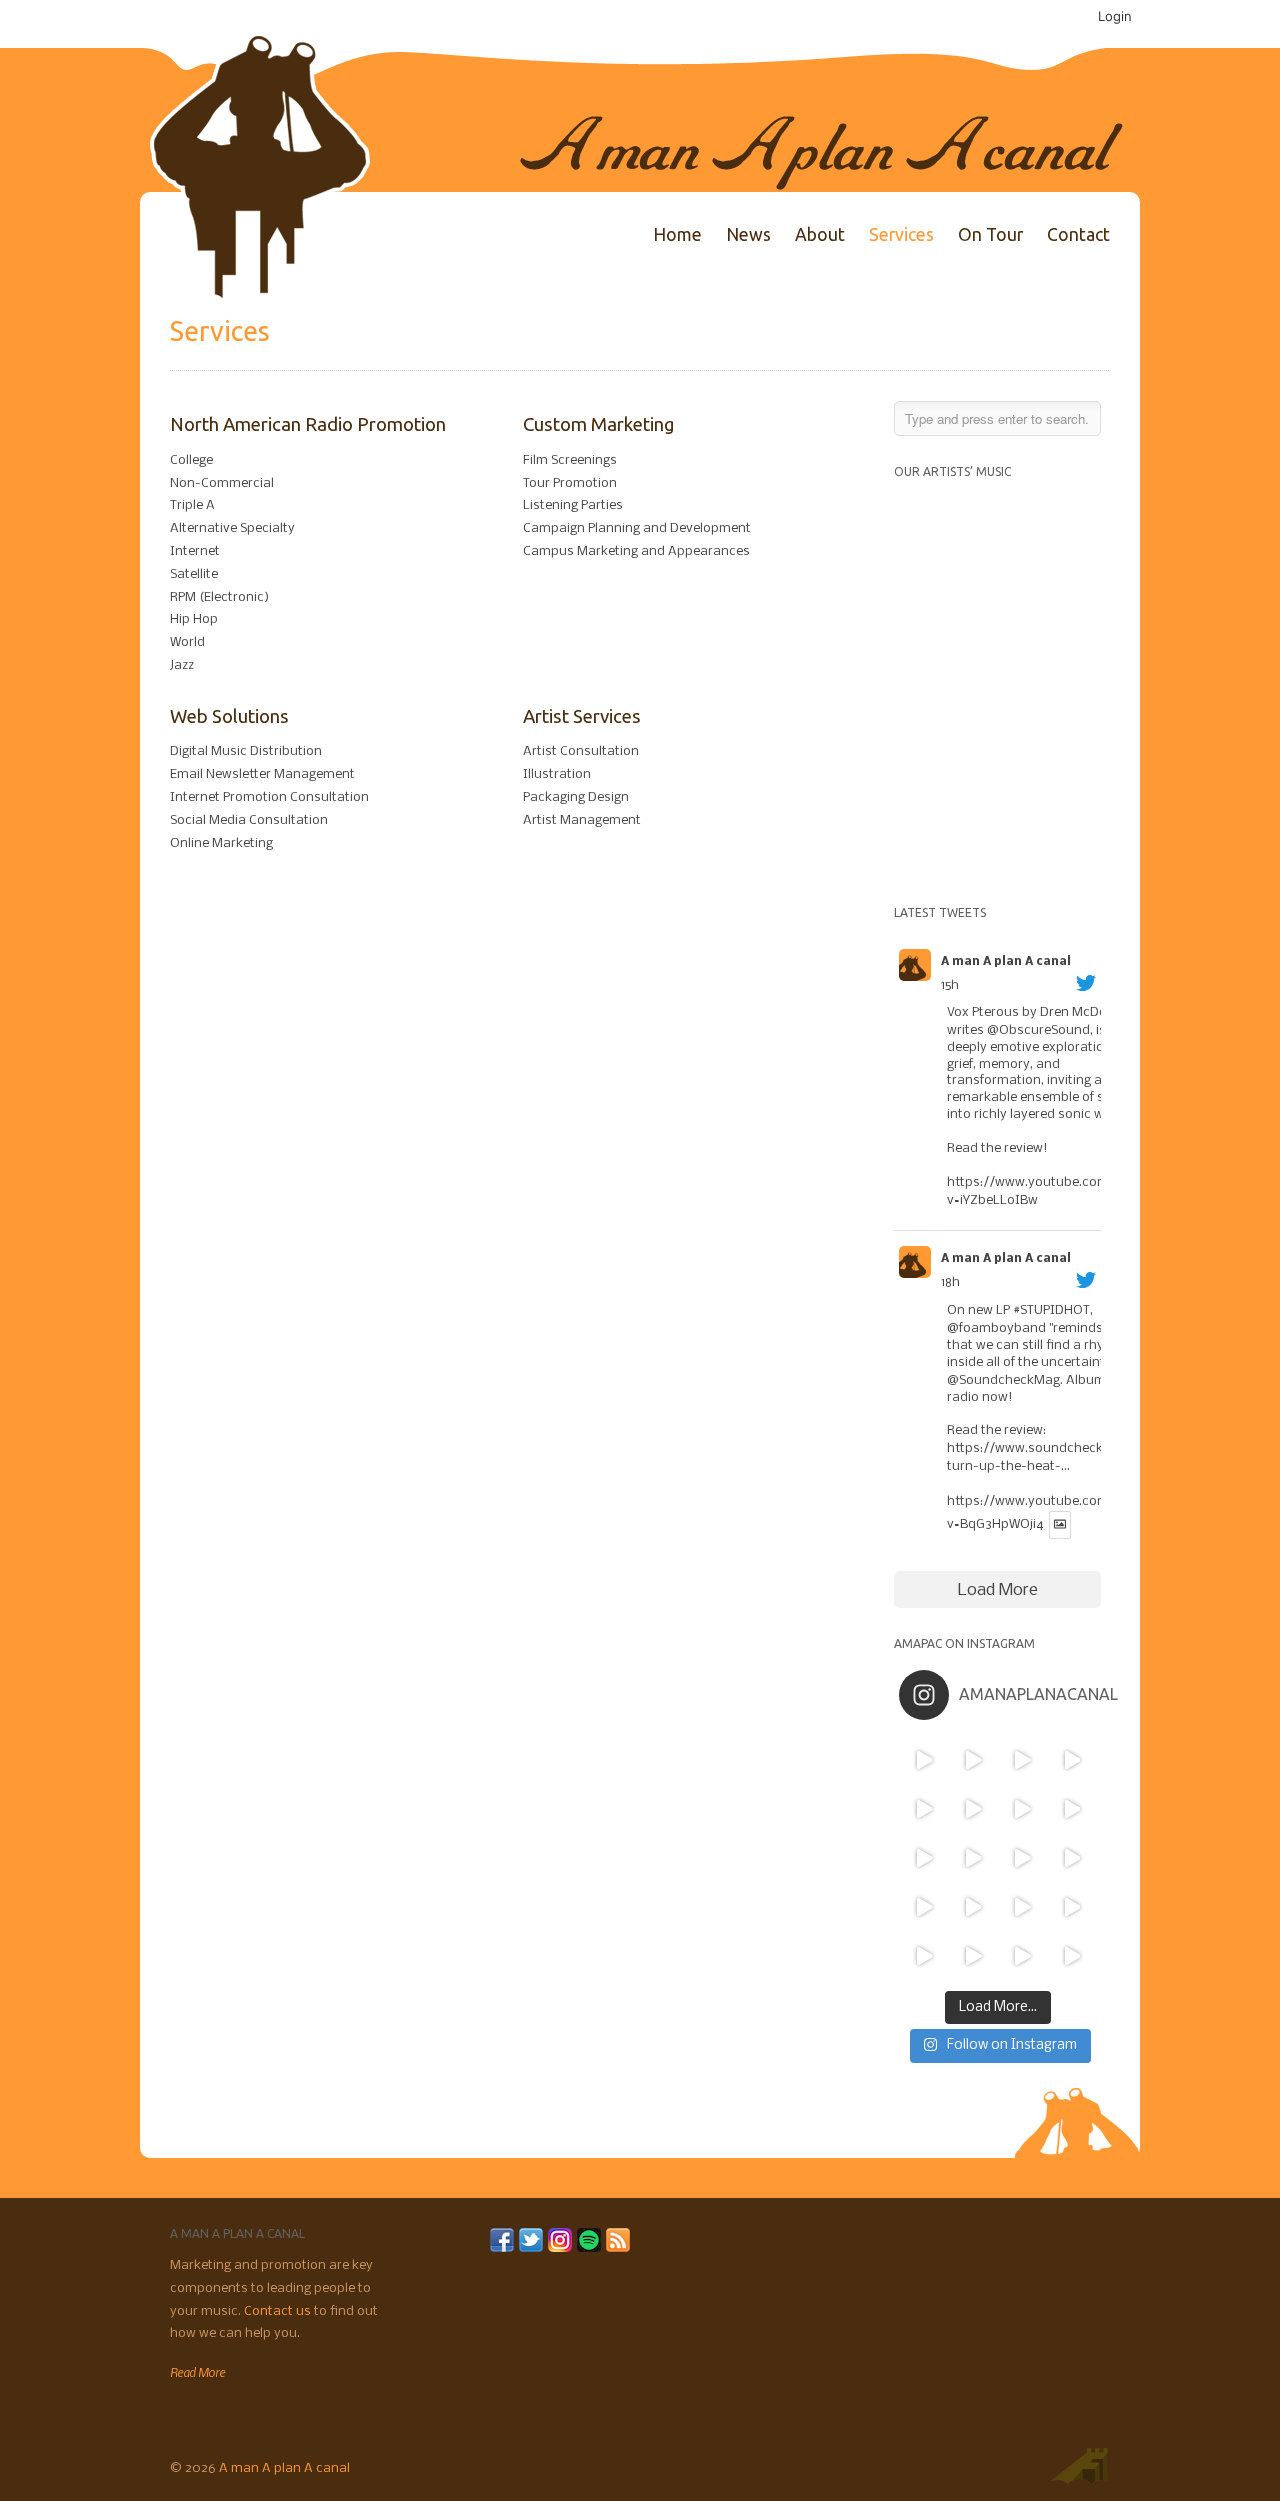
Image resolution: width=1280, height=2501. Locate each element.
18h (950, 1282)
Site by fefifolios (1079, 2466)
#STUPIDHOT (1051, 1310)
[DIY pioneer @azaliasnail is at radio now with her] (923, 1956)
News (748, 234)
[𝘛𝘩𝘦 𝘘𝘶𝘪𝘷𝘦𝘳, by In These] (923, 1857)
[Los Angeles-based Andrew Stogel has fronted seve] (1022, 1759)
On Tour (990, 234)
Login (1115, 16)
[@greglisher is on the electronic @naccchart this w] (1071, 1759)
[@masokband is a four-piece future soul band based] (1022, 1808)
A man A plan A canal (1006, 962)
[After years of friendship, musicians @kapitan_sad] (1022, 1956)
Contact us (279, 2311)
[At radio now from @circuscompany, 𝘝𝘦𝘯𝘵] (973, 1956)
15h (950, 985)
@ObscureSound (1038, 1030)
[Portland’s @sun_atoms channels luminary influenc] (923, 1759)
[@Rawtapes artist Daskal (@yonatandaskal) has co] (973, 1808)
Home (677, 234)
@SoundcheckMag (1003, 1380)
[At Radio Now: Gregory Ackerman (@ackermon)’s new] (1071, 1857)
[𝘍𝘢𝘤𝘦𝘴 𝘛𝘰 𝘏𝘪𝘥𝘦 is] (973, 1759)
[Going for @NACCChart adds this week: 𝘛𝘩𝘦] (1022, 1907)
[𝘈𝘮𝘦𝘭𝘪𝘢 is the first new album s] (1071, 1808)
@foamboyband (996, 1328)
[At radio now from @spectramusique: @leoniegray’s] (1071, 1907)
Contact (1078, 234)
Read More (197, 2372)
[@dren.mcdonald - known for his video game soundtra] (1022, 1857)
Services (901, 234)
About (820, 234)
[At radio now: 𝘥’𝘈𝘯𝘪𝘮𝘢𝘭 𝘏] (973, 1857)
